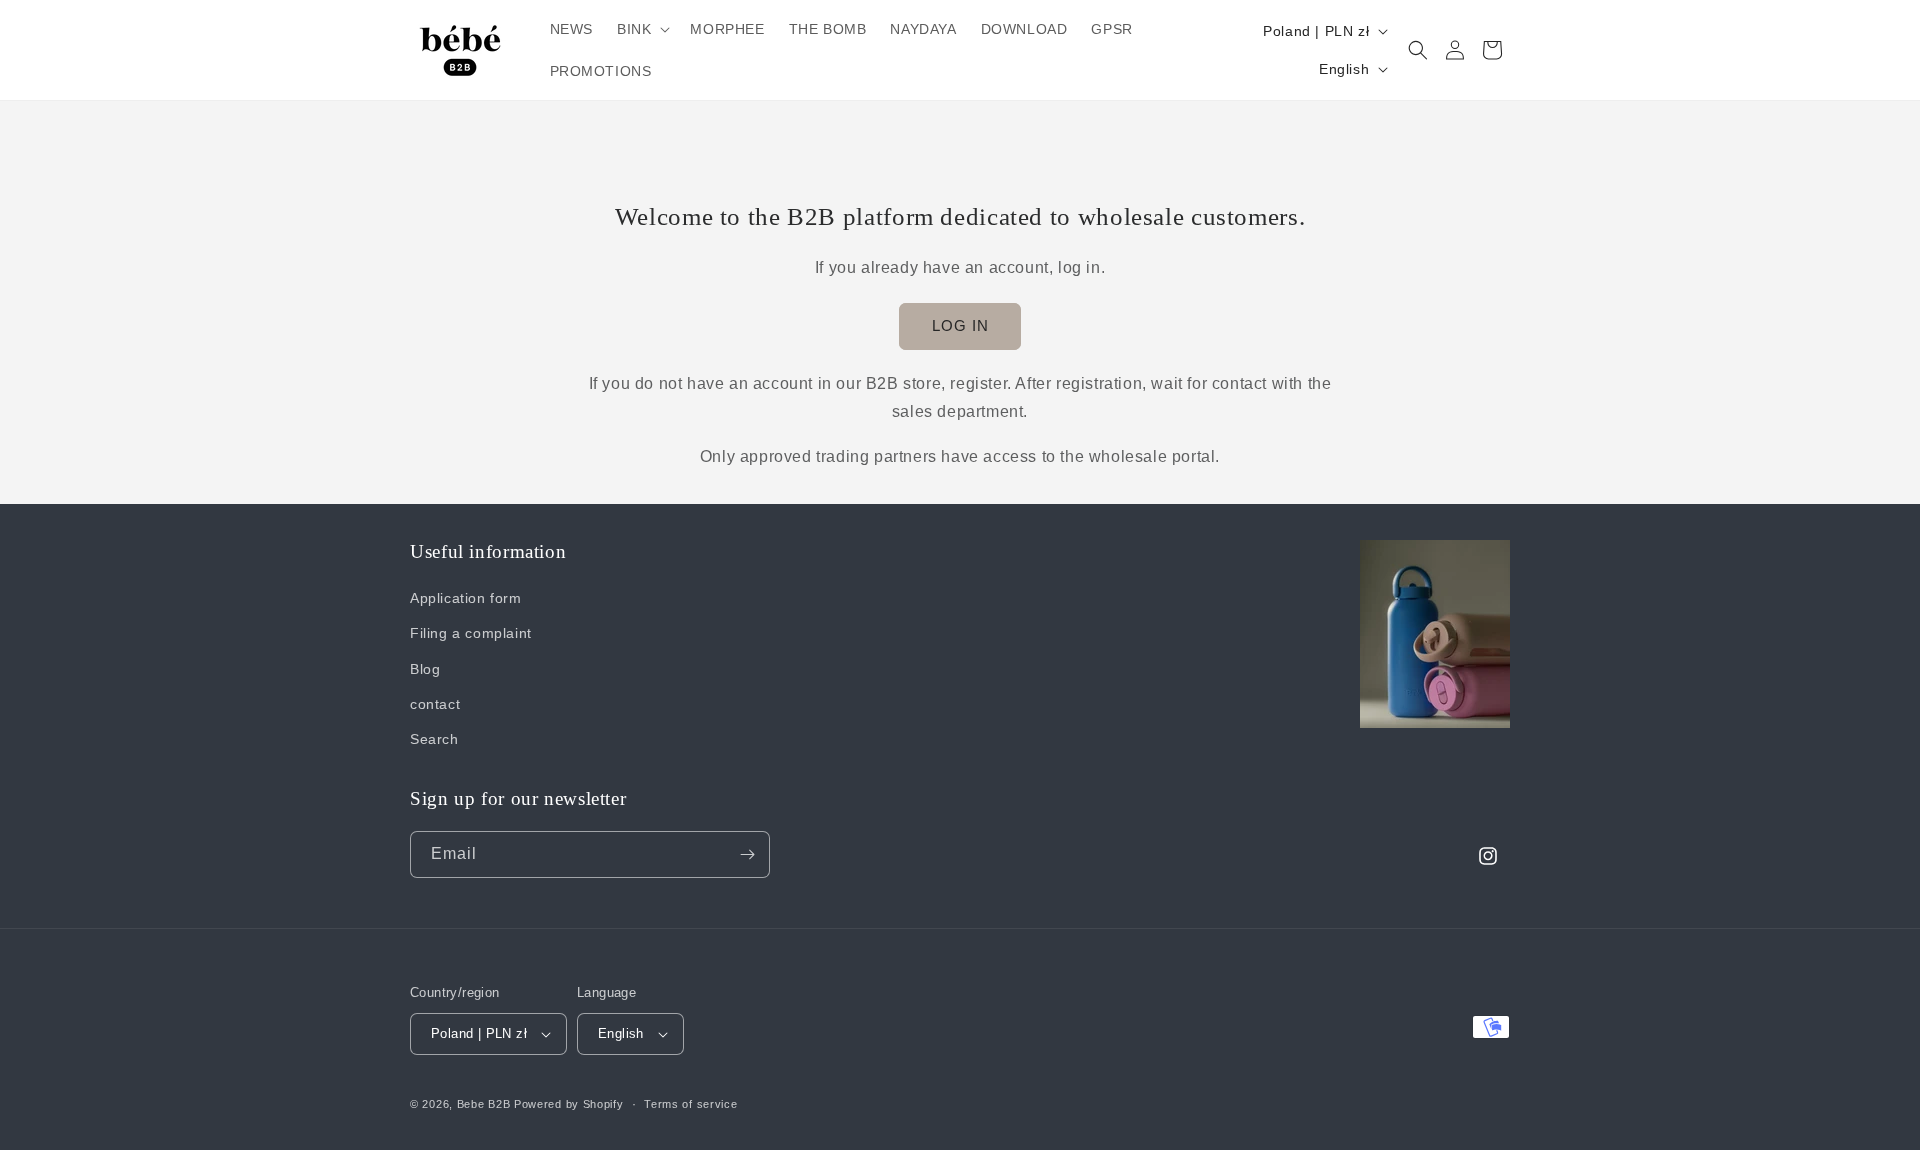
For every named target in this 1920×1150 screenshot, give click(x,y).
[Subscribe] (747, 854)
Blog (425, 669)
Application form (466, 598)
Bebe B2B (484, 1104)
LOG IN (960, 325)
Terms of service (690, 1104)
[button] (641, 29)
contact (435, 704)
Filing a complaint (471, 633)
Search (434, 739)
